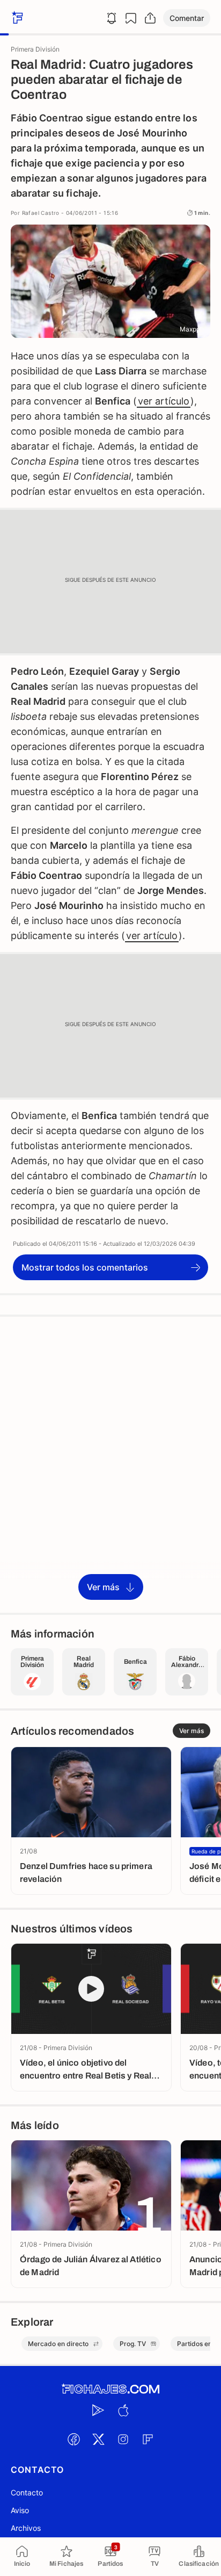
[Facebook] (73, 2439)
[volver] (16, 18)
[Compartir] (150, 18)
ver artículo (164, 401)
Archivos (26, 2528)
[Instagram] (123, 2439)
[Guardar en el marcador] (131, 18)
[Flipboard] (148, 2439)
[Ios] (123, 2410)
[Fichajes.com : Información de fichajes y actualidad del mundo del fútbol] (110, 2389)
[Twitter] (98, 2439)
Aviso (20, 2510)
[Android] (98, 2410)
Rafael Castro (41, 213)
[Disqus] (110, 1464)
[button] (187, 18)
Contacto (27, 2492)
